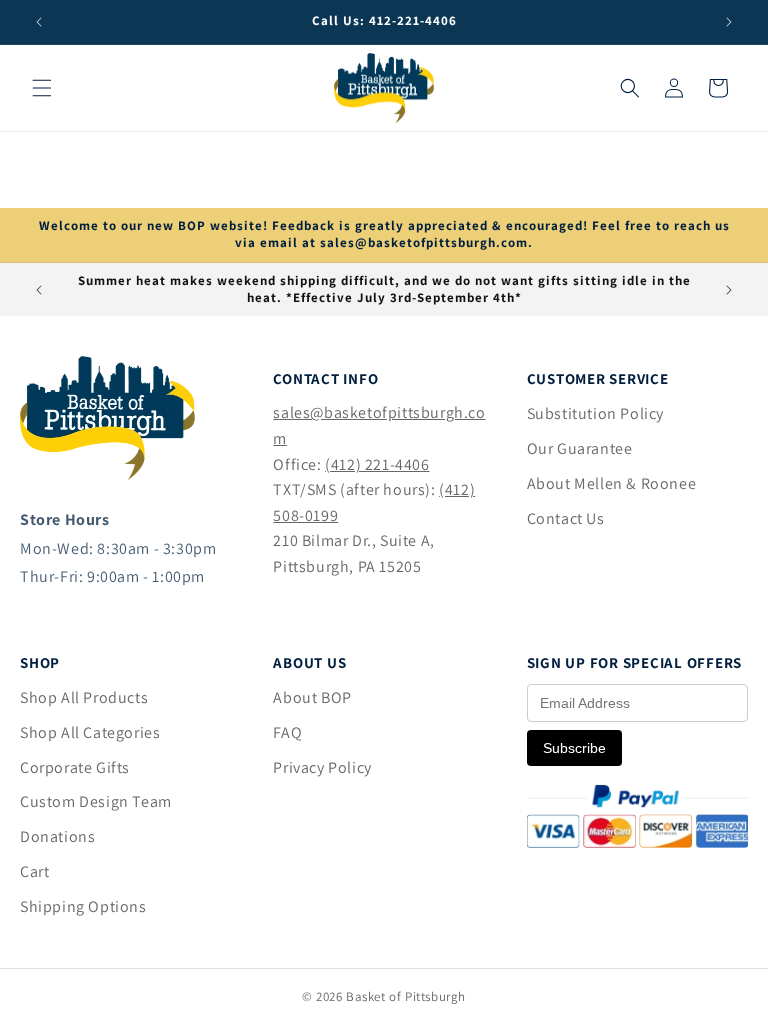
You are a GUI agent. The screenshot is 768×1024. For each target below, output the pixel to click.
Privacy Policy (322, 767)
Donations (57, 836)
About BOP (312, 697)
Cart (34, 871)
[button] (42, 88)
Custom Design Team (96, 801)
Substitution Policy (595, 413)
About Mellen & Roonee (612, 483)
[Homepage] (107, 474)
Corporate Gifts (75, 767)
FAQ (287, 732)
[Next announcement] (729, 22)
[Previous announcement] (39, 22)
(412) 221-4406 (377, 464)
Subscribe (574, 748)
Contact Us (566, 518)
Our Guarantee (580, 448)
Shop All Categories (90, 732)
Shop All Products (84, 697)
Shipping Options (83, 906)
